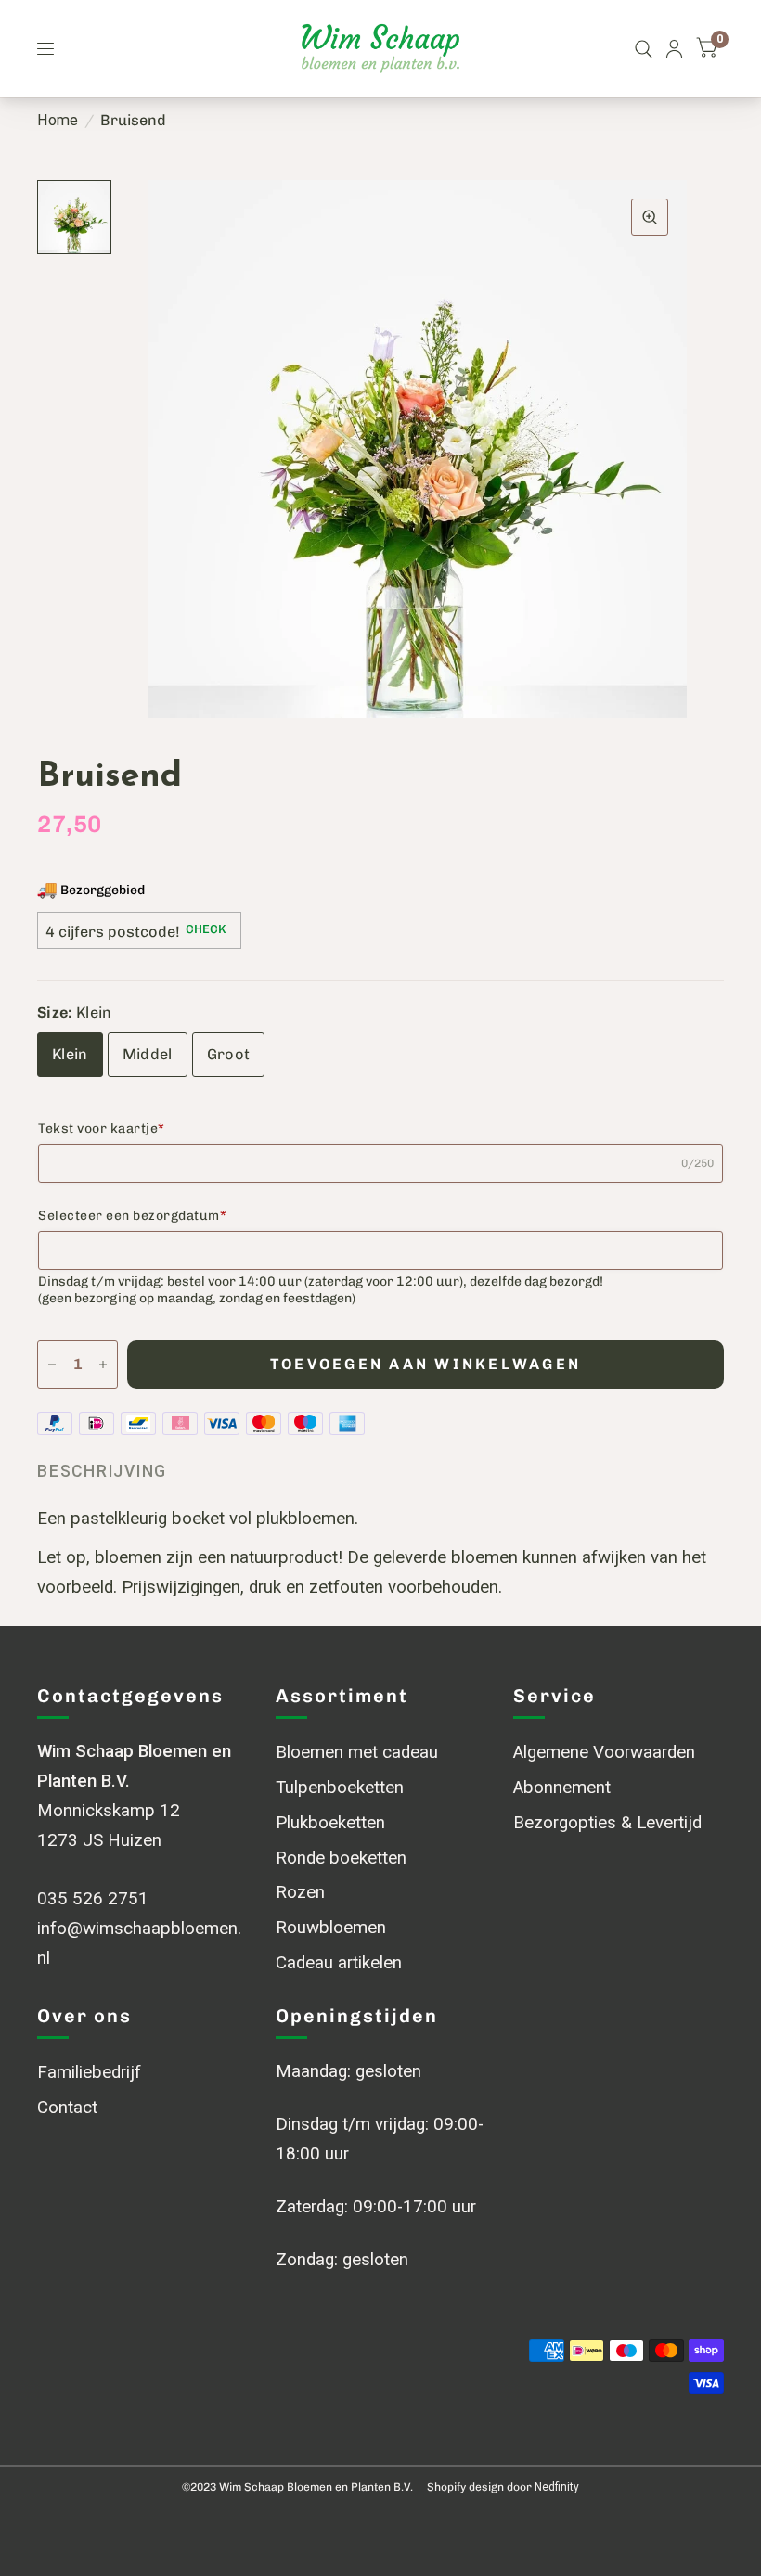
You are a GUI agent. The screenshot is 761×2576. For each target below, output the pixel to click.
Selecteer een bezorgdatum (132, 1216)
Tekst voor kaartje (102, 1128)
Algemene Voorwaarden (604, 1752)
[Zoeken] (644, 49)
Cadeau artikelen (339, 1963)
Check (206, 929)
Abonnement (562, 1788)
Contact (67, 2108)
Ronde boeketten (341, 1858)
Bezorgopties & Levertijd (607, 1823)
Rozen (300, 1892)
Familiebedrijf (89, 2072)
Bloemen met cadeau (357, 1752)
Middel (148, 1054)
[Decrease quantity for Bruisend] (52, 1365)
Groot (229, 1054)
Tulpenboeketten (340, 1788)
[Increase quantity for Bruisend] (103, 1365)
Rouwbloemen (331, 1928)
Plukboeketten (330, 1823)
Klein (70, 1054)
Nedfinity (557, 2487)
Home (58, 120)
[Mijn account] (674, 49)
